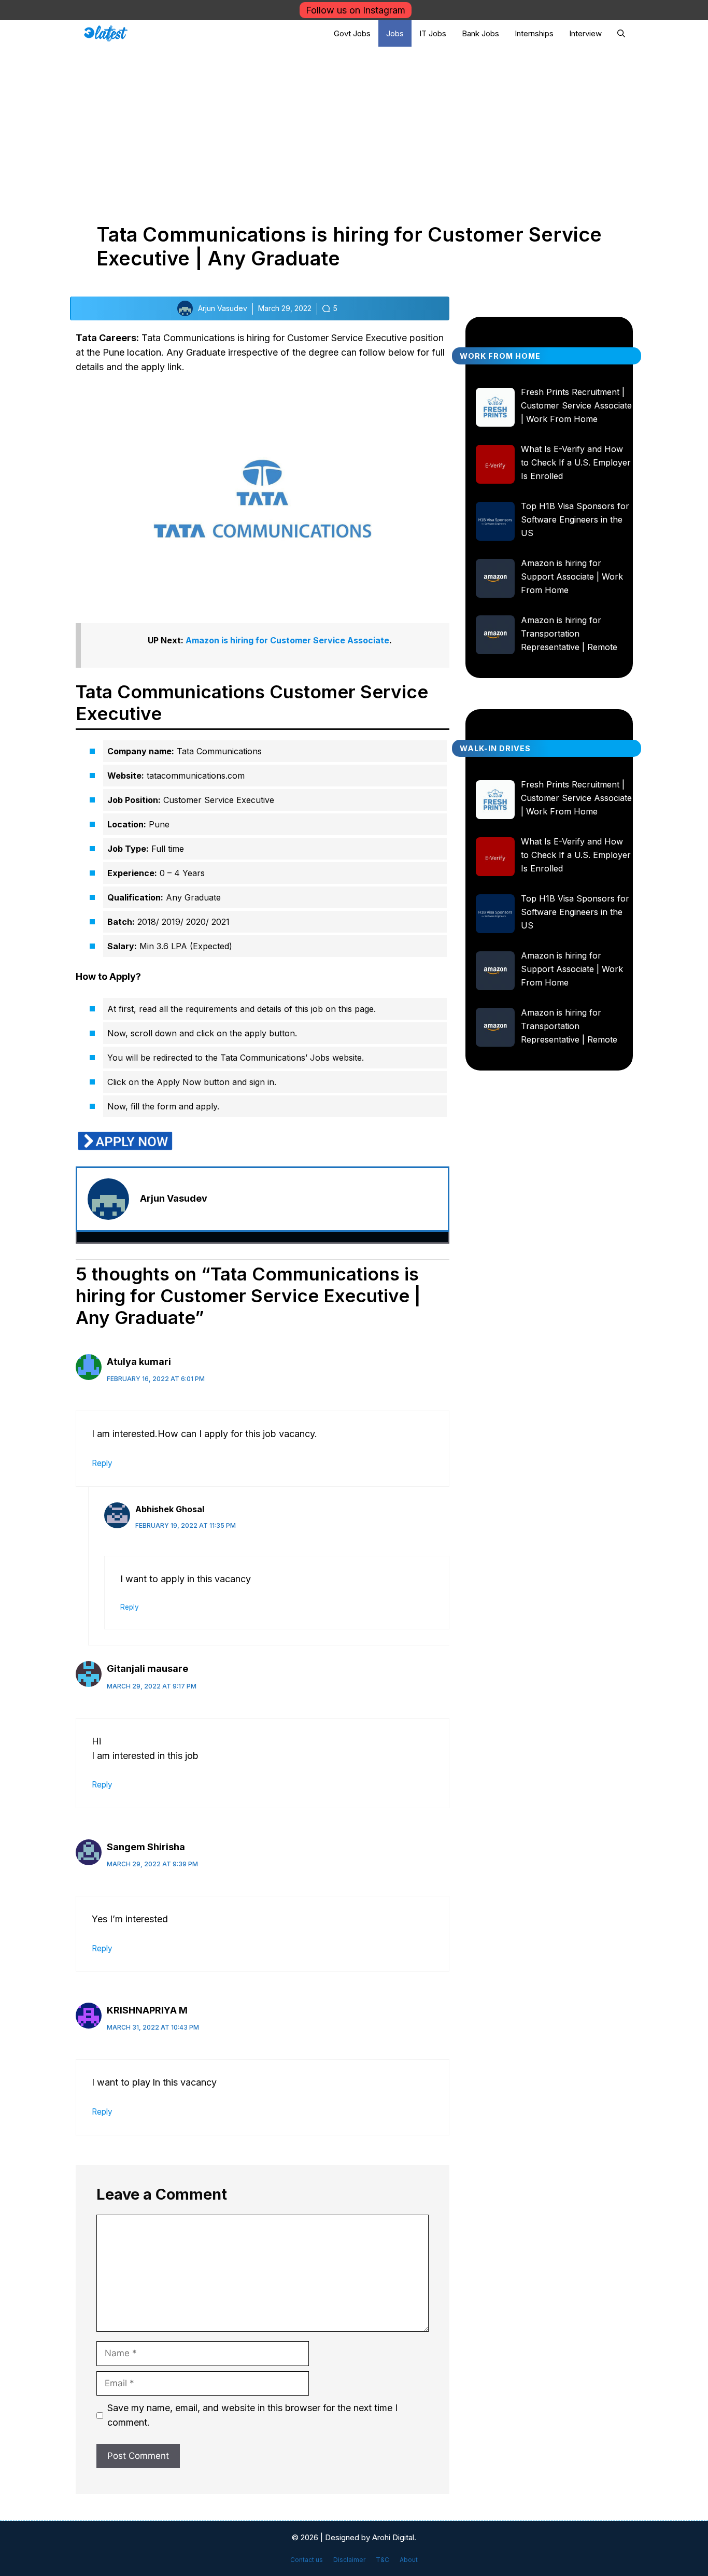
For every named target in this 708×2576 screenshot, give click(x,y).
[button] (621, 33)
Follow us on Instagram (356, 10)
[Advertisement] (354, 124)
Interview (585, 33)
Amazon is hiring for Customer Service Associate (287, 640)
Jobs (395, 33)
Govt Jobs (352, 33)
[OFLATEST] (106, 33)
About (409, 2560)
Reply (102, 1463)
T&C (383, 2560)
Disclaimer (349, 2560)
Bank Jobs (480, 33)
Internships (534, 33)
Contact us (307, 2560)
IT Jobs (433, 33)
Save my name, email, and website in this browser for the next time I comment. (252, 2415)
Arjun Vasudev (174, 1198)
